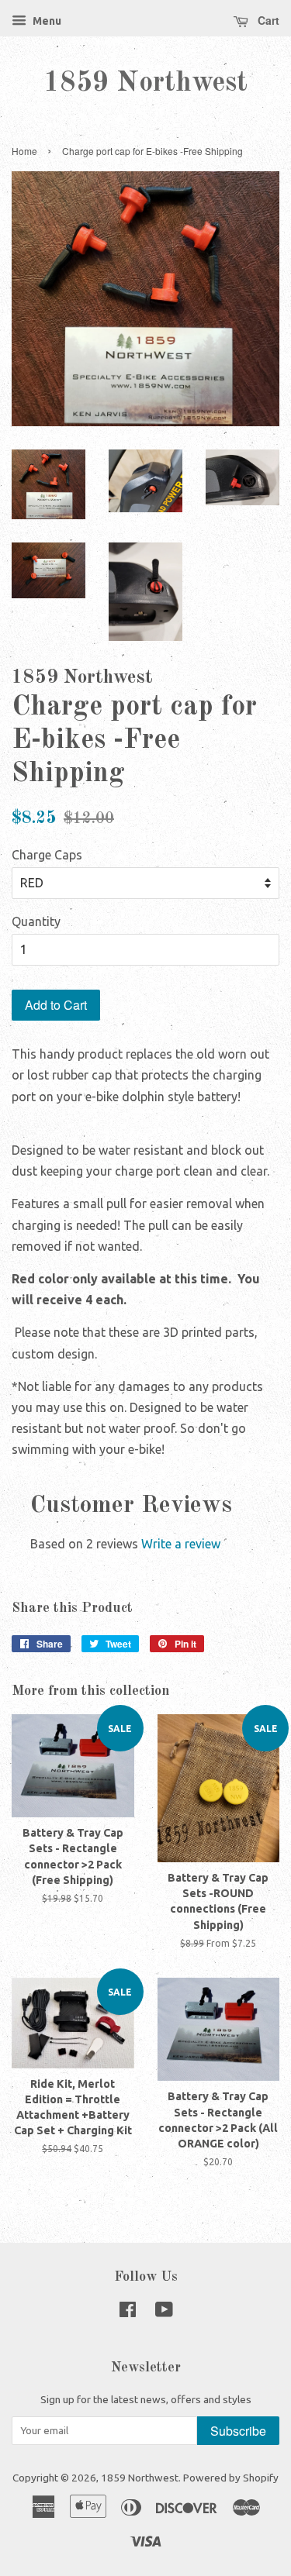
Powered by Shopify (231, 2478)
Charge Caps (47, 855)
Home (24, 151)
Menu (46, 21)
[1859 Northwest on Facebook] (128, 2313)
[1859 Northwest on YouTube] (164, 2313)
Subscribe (238, 2431)
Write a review (181, 1544)
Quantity (36, 921)
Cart (267, 20)
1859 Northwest (145, 84)
